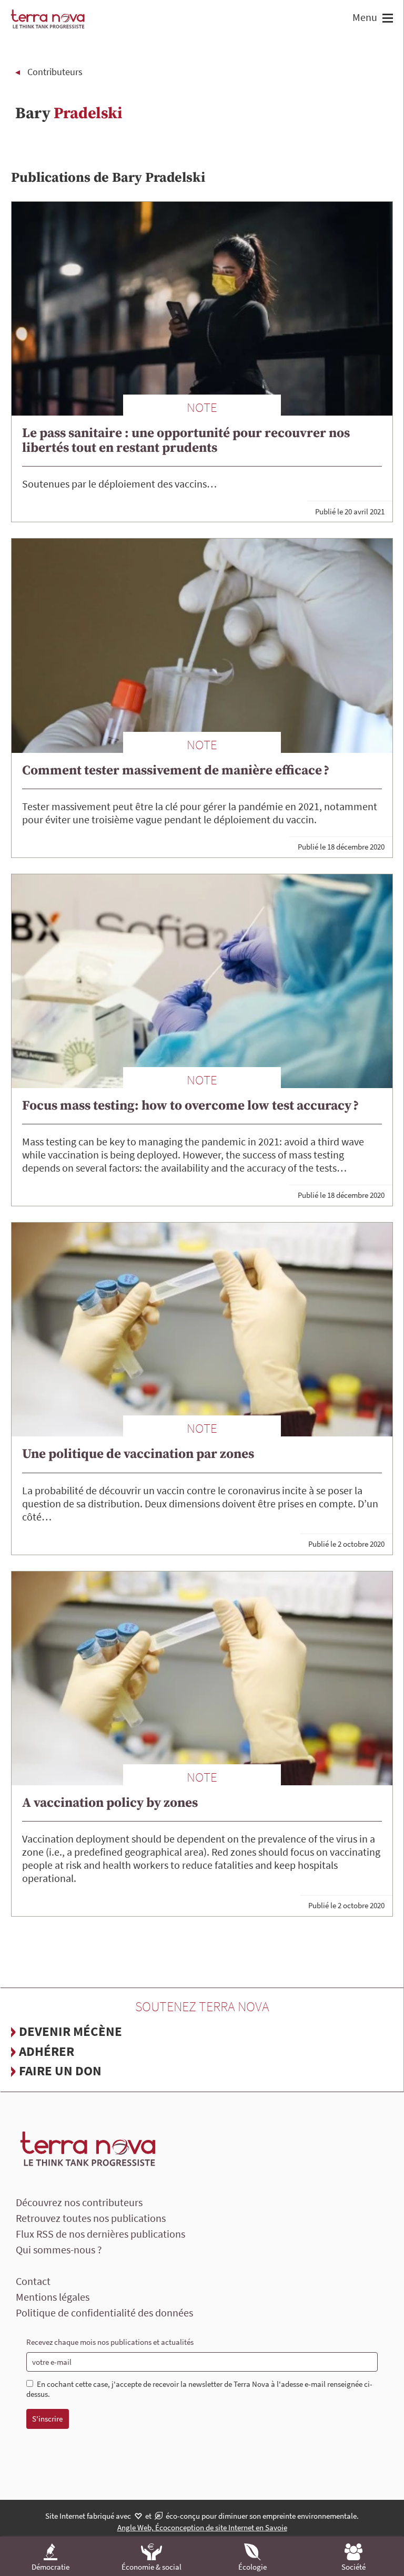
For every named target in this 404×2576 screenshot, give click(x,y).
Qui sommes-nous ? (59, 2249)
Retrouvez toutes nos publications (91, 2218)
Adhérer (47, 2051)
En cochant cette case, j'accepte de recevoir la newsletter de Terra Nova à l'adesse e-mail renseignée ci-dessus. (199, 2389)
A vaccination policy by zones (110, 1803)
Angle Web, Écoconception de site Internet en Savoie (202, 2527)
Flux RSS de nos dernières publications (100, 2234)
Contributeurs (55, 72)
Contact (33, 2281)
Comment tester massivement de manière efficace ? (176, 770)
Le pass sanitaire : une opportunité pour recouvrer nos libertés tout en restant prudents (186, 441)
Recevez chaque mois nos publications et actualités (110, 2342)
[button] (386, 19)
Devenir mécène (70, 2031)
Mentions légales (53, 2297)
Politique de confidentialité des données (104, 2313)
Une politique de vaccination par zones (138, 1454)
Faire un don (60, 2071)
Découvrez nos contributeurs (79, 2202)
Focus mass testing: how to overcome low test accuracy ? (190, 1106)
